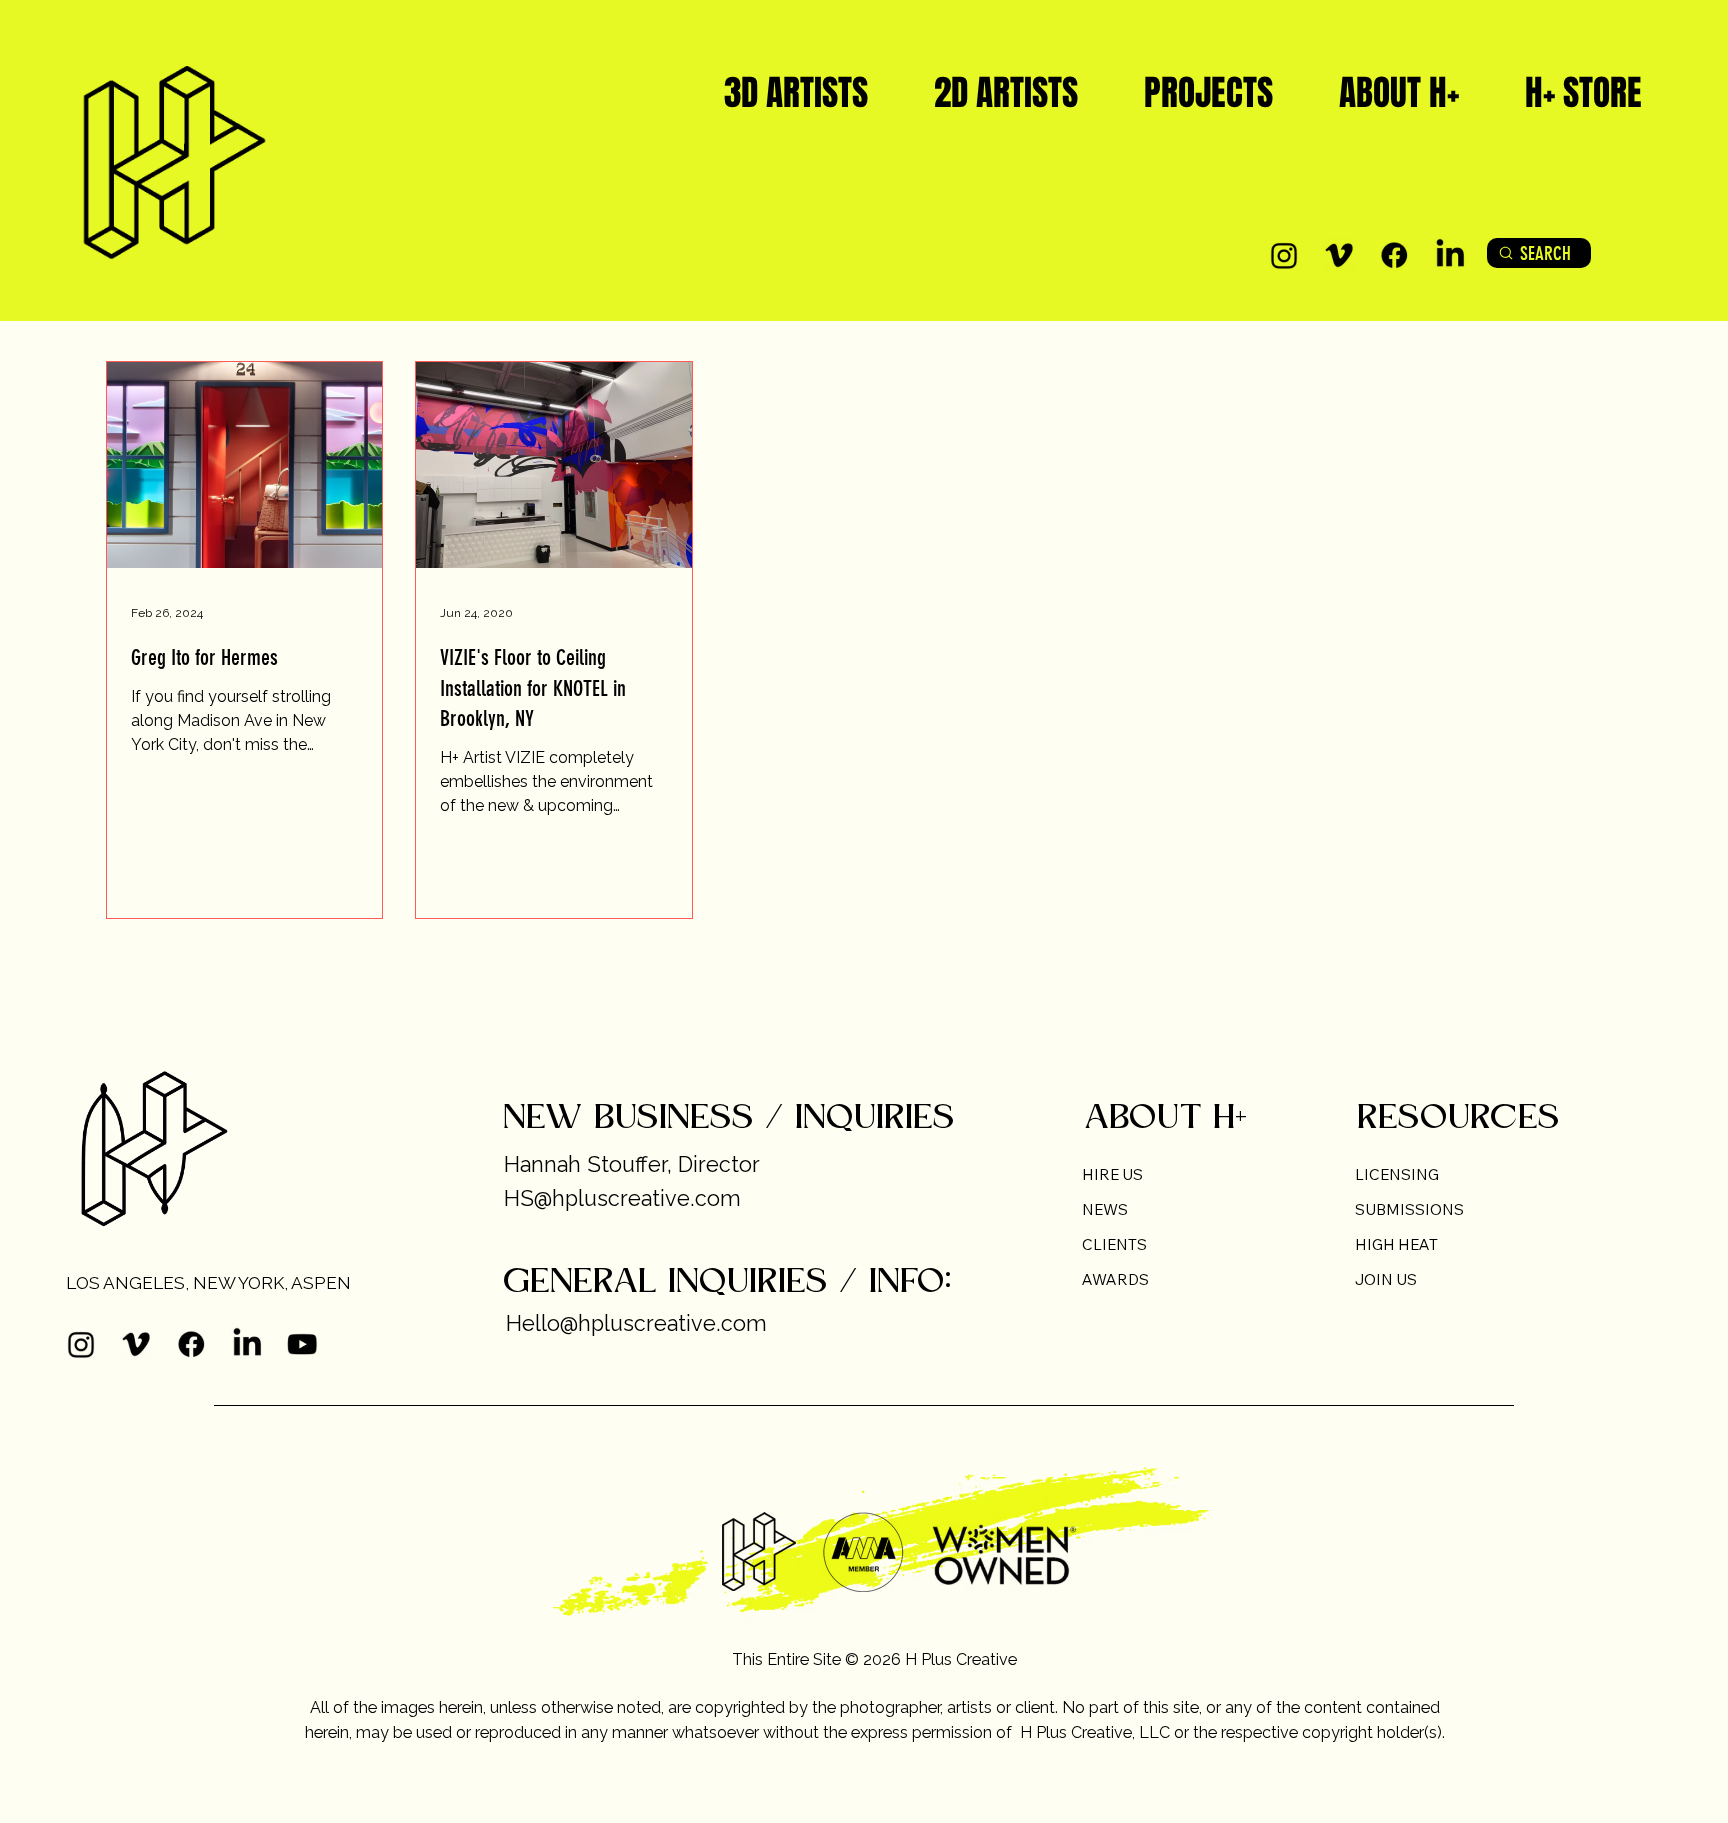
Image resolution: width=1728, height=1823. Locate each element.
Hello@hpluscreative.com (636, 1323)
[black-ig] (1284, 255)
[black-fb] (1394, 255)
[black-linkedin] (1450, 255)
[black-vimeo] (1339, 255)
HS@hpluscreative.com (622, 1198)
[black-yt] (302, 1344)
